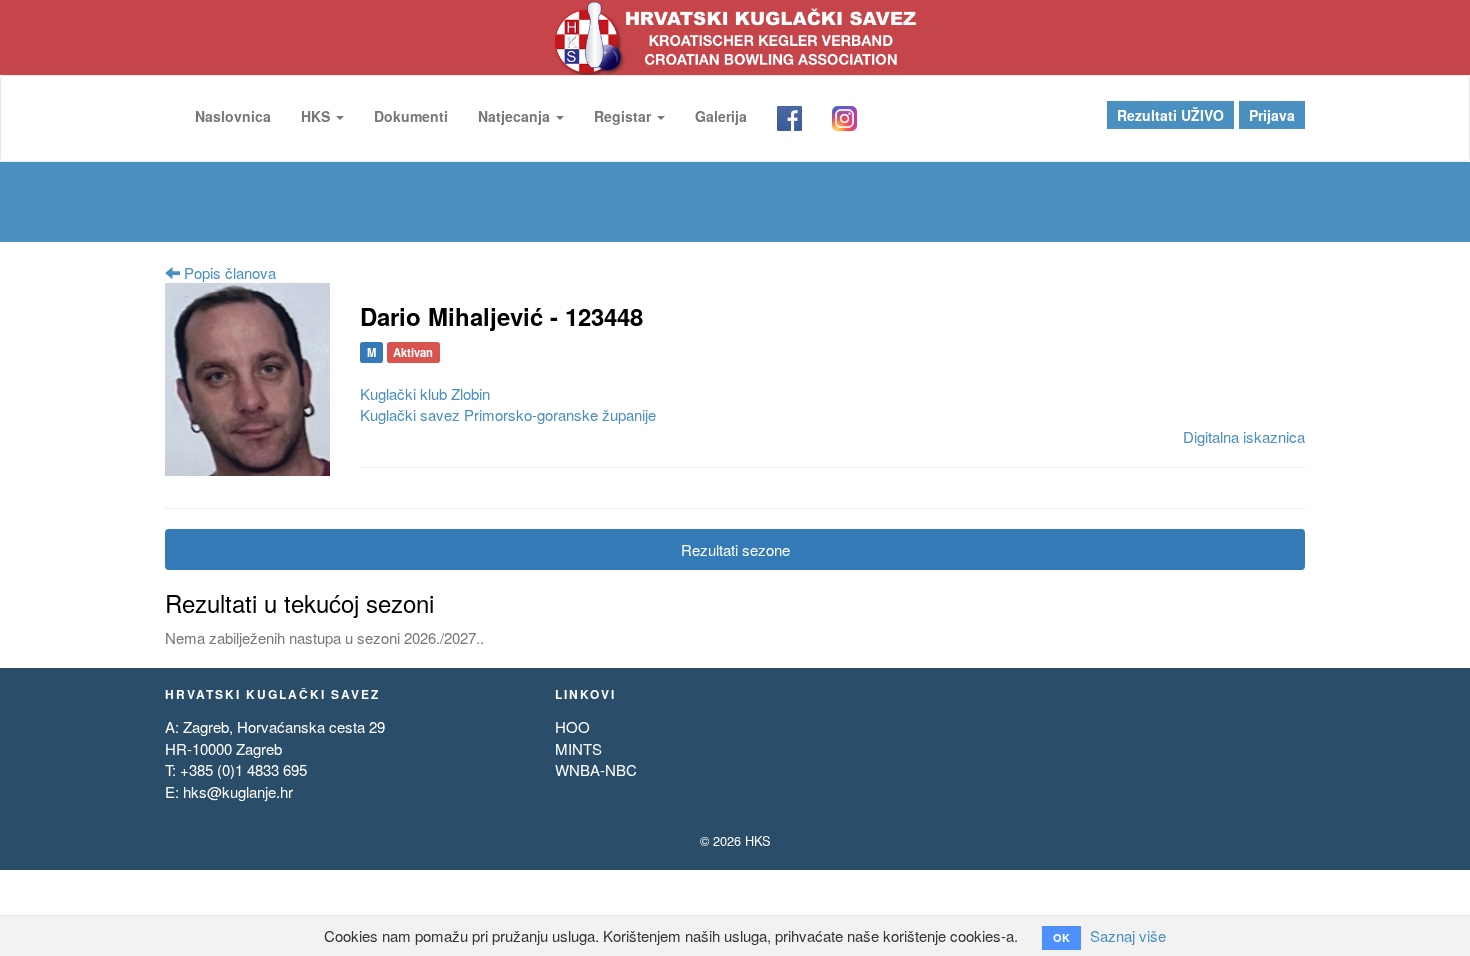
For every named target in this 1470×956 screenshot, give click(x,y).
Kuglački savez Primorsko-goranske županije (508, 414)
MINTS (578, 748)
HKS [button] (317, 116)
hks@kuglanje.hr (238, 791)
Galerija (721, 116)
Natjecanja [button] (516, 116)
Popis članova (228, 272)
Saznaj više (1128, 935)
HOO (572, 726)
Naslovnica (233, 116)
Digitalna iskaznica (1244, 436)
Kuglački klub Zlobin (425, 393)
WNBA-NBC (596, 769)
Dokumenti (411, 116)
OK (1061, 937)
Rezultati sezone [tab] (735, 549)
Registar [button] (624, 116)
